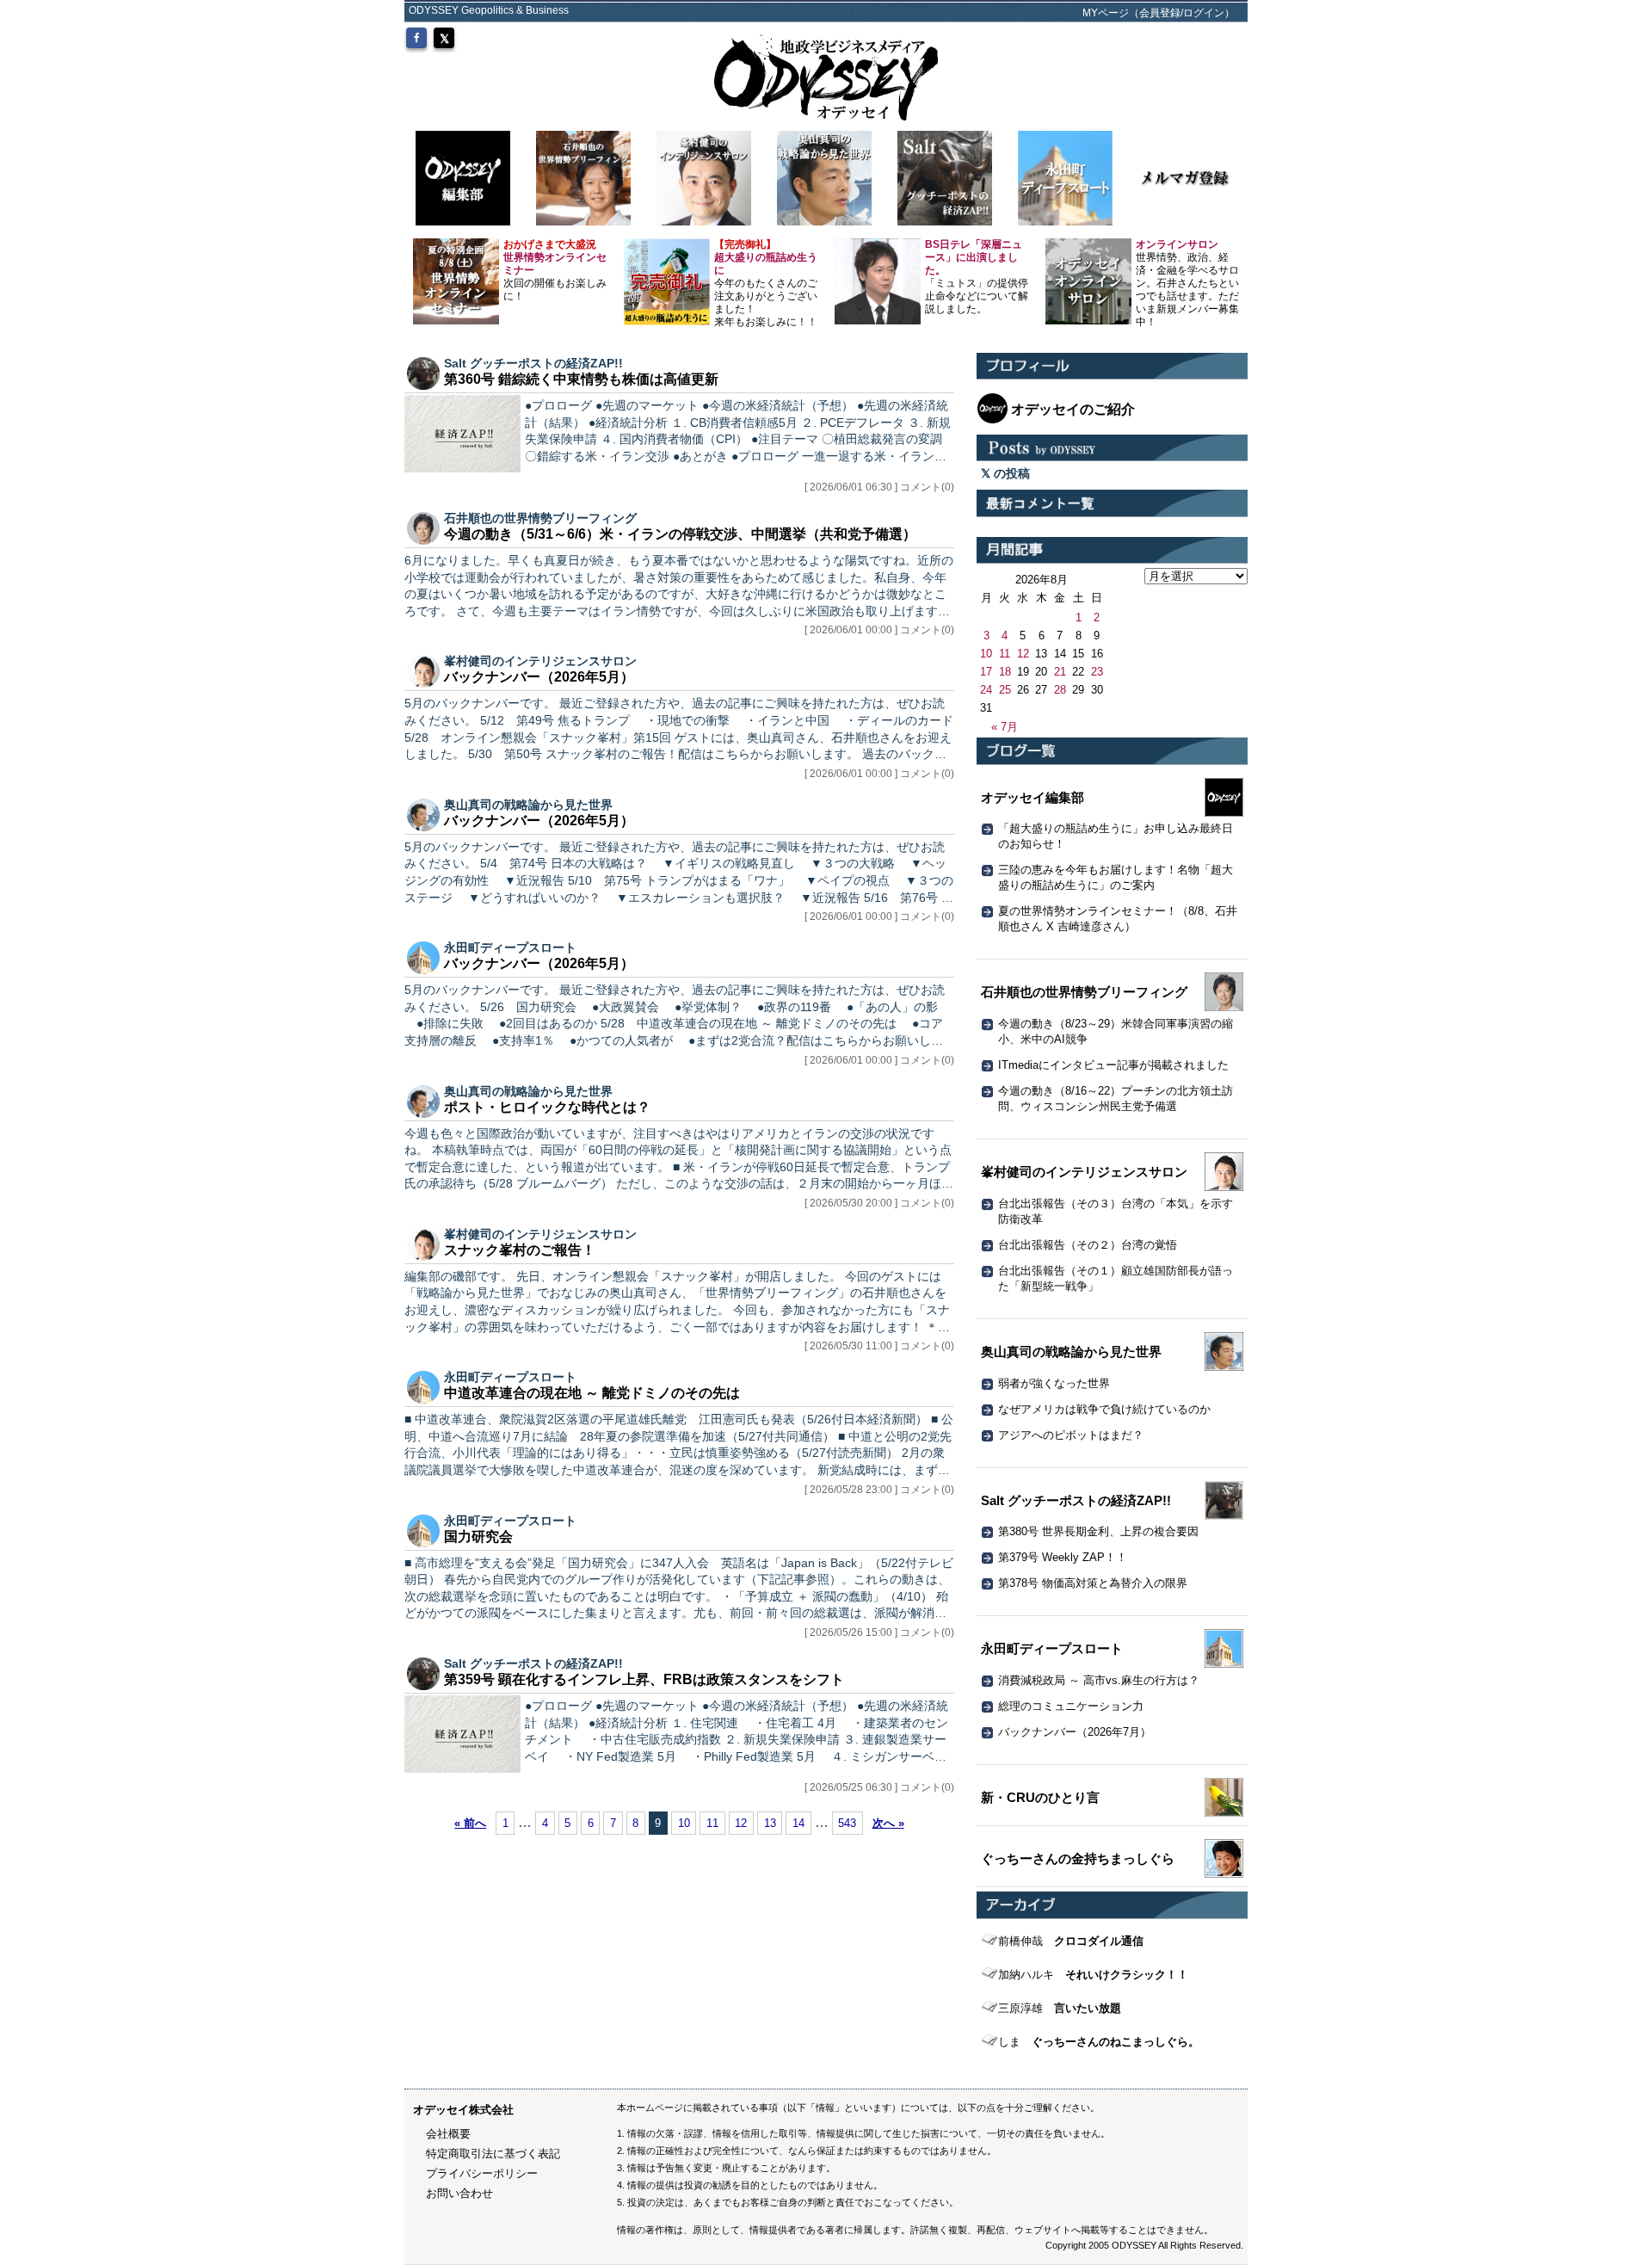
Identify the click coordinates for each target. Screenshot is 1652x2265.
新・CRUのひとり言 (1040, 1797)
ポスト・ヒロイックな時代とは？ (547, 1107)
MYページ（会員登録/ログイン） (1159, 13)
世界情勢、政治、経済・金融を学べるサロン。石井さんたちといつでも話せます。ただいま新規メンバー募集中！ (1187, 283)
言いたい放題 (1060, 2008)
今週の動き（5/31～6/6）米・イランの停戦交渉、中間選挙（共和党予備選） (680, 534)
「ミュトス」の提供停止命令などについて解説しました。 (977, 277)
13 (770, 1823)
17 (986, 672)
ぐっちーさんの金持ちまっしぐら (1078, 1858)
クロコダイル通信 (1071, 1941)
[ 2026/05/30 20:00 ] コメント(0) (879, 1203)
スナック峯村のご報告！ (520, 1250)
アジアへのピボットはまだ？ (1071, 1435)
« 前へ (470, 1823)
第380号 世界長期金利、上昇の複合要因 (1098, 1531)
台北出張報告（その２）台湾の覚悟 (1088, 1245)
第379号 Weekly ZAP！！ (1063, 1557)
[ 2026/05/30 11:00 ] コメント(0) (879, 1346)
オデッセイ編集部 (1032, 797)
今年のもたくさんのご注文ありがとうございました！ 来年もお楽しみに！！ (766, 283)
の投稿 (1010, 473)
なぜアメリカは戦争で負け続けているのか (1104, 1409)
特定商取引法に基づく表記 (493, 2154)
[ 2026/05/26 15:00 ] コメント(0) (879, 1632)
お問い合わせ (459, 2193)
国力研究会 (478, 1537)
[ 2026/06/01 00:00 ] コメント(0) (879, 630)
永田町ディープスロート (510, 947)
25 (1005, 690)
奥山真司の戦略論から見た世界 (528, 805)
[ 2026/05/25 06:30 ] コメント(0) (879, 1787)
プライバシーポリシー (482, 2173)
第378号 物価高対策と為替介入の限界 (1093, 1583)
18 (1005, 672)
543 (847, 1823)
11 (712, 1823)
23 (1097, 672)
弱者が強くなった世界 (1054, 1383)
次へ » (888, 1823)
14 (798, 1823)
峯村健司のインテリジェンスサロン (540, 661)
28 (1060, 690)
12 (741, 1823)
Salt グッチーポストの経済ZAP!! (533, 363)
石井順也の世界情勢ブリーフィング (540, 518)
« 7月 (1005, 727)
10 (684, 1823)
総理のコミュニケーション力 (1071, 1706)
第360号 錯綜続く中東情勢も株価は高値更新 (581, 379)
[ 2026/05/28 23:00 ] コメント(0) (879, 1490)
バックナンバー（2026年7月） (1075, 1732)
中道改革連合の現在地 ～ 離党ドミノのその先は (592, 1393)
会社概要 (448, 2134)
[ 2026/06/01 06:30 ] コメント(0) (879, 487)
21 (1060, 672)
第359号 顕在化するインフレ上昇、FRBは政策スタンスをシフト (644, 1679)
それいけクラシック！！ (1093, 1975)
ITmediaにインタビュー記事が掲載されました (1113, 1065)
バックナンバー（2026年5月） (539, 677)
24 (986, 690)
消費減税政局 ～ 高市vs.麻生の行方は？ (1099, 1680)
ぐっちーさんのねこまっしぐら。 (1099, 2042)
